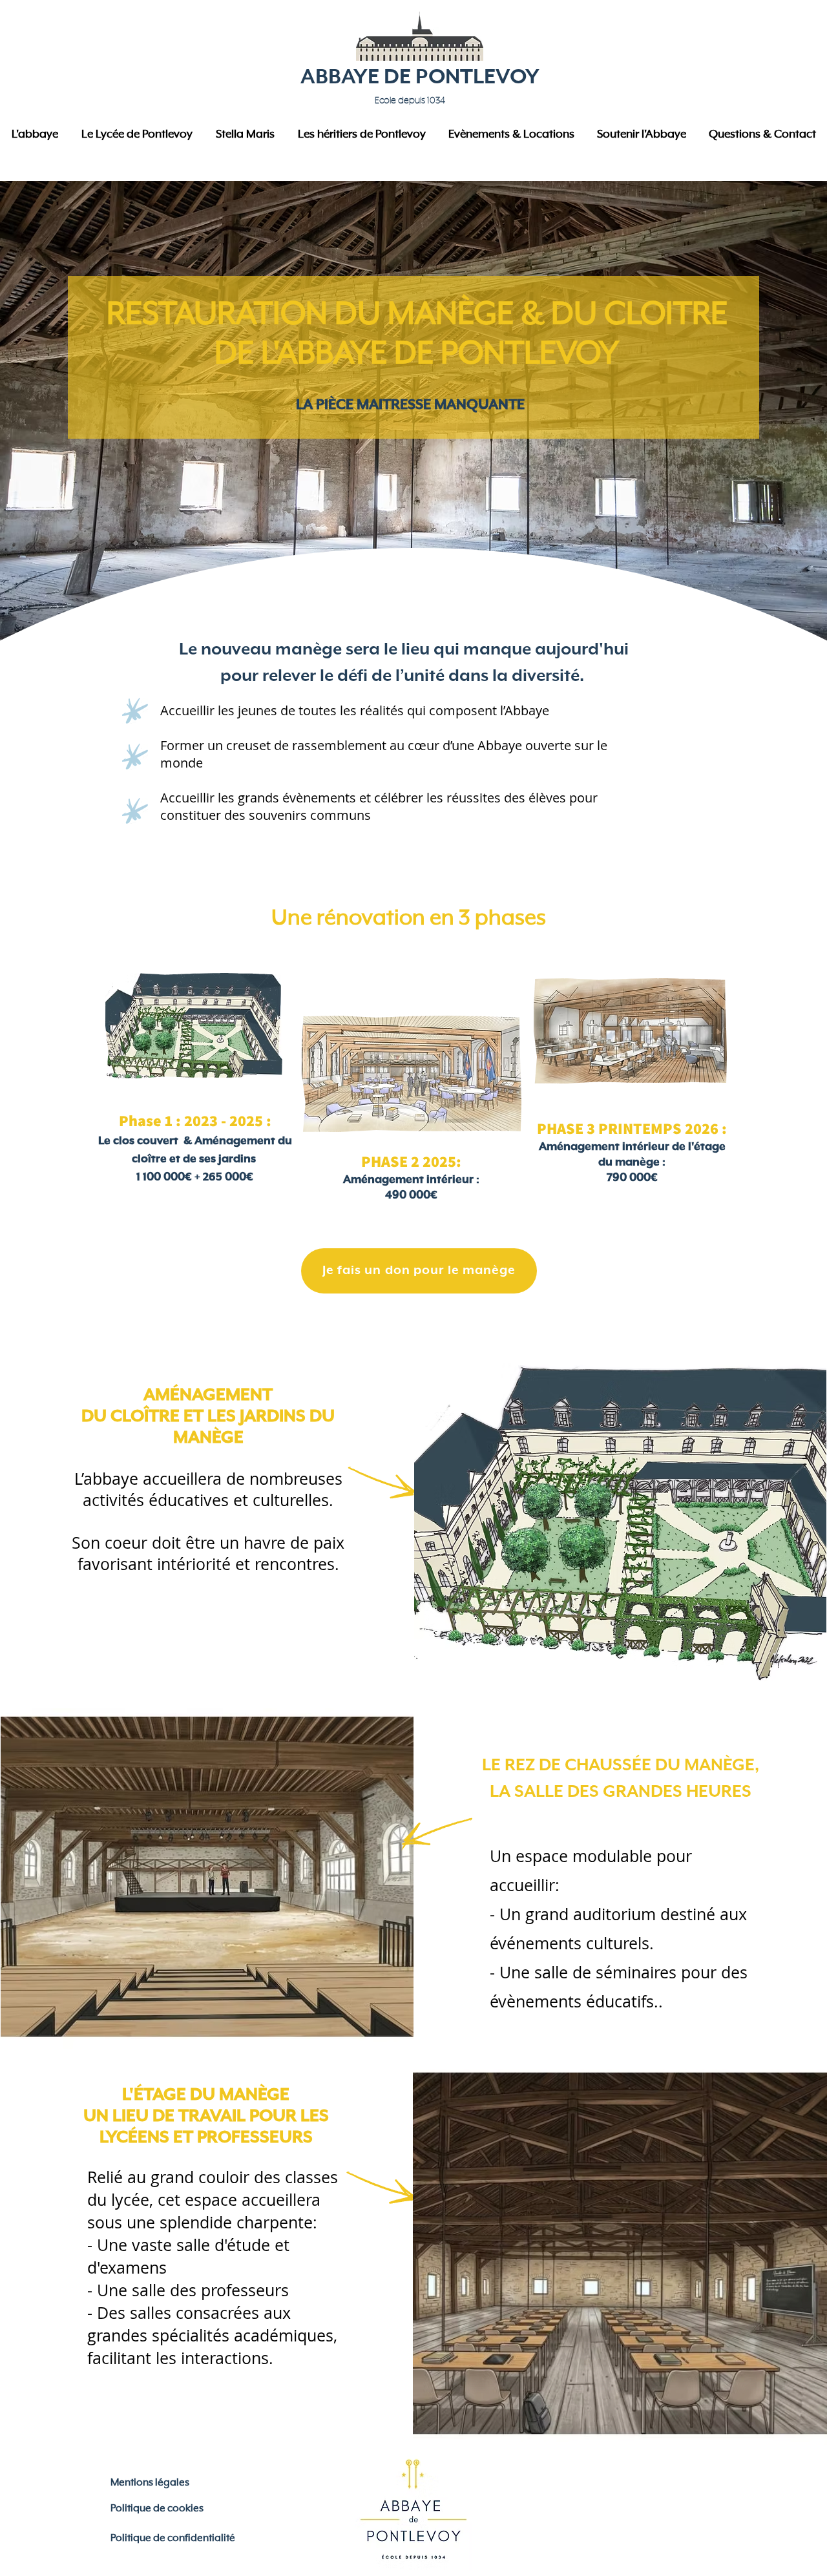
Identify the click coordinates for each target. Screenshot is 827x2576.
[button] (35, 135)
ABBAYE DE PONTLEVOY (420, 77)
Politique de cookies (157, 2509)
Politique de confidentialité (173, 2539)
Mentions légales (150, 2483)
